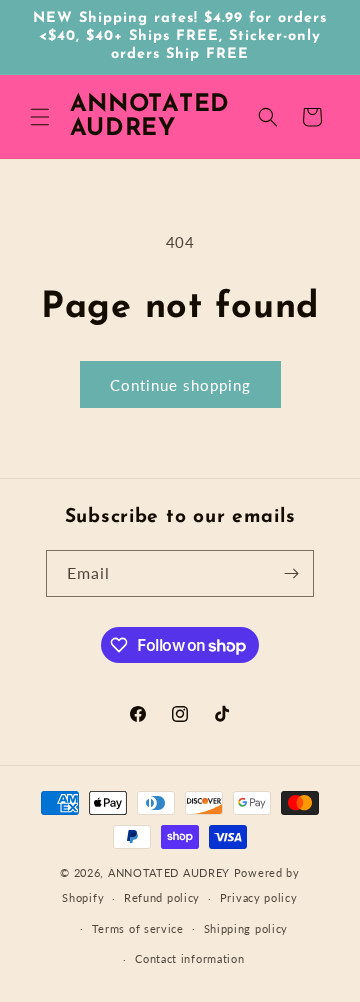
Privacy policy (259, 897)
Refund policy (162, 897)
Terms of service (138, 928)
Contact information (189, 958)
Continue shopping (180, 385)
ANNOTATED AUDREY (169, 872)
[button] (40, 117)
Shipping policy (246, 928)
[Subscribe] (291, 573)
